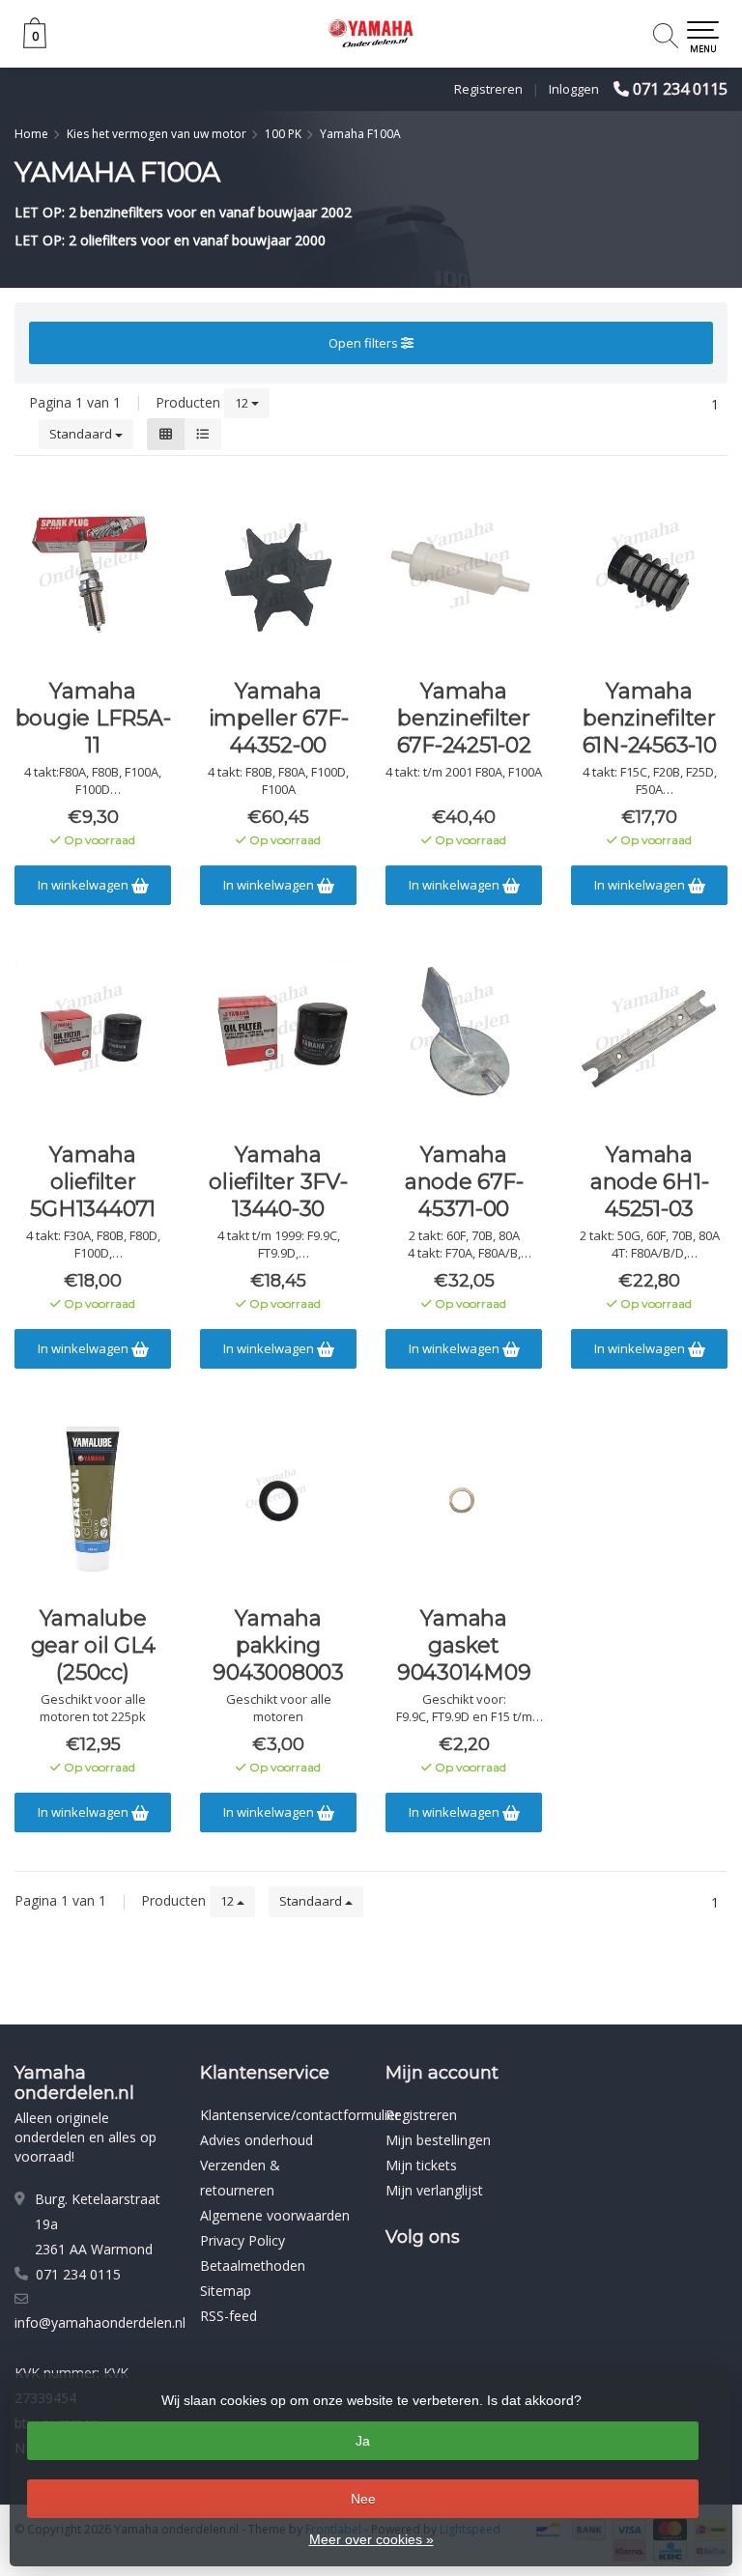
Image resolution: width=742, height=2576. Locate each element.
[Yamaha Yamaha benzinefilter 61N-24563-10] (649, 572)
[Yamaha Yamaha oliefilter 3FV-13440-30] (278, 1035)
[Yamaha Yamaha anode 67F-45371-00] (464, 1035)
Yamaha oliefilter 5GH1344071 (93, 1182)
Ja (363, 2441)
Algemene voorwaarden (275, 2215)
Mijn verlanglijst (434, 2190)
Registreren (488, 89)
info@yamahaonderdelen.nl (100, 2322)
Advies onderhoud (257, 2140)
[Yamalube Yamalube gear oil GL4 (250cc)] (93, 1499)
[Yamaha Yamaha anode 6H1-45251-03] (649, 1035)
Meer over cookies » (371, 2539)
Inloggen (574, 89)
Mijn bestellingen (438, 2140)
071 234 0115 (680, 89)
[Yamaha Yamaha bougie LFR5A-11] (93, 572)
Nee (363, 2499)
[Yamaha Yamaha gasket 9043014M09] (464, 1499)
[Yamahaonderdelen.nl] (371, 34)
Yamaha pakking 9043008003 (278, 1645)
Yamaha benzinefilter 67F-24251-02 (464, 718)
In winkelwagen (85, 885)
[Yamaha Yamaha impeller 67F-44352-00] (278, 572)
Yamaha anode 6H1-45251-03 (650, 1182)
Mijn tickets (421, 2165)
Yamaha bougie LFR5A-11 (93, 718)
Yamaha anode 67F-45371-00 (464, 1182)
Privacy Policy (243, 2240)
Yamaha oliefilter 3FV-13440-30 (278, 1182)
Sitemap (226, 2291)
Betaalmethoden (253, 2265)
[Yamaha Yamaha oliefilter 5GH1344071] (93, 1035)
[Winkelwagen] (35, 43)
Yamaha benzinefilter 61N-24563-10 (650, 718)
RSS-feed (228, 2316)
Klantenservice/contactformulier (300, 2115)
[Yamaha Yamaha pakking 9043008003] (278, 1499)
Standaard (82, 434)
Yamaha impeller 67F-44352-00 (279, 718)
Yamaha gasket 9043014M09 (464, 1645)
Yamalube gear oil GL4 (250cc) (93, 1645)
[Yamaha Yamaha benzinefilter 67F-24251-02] (464, 572)
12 (243, 403)
